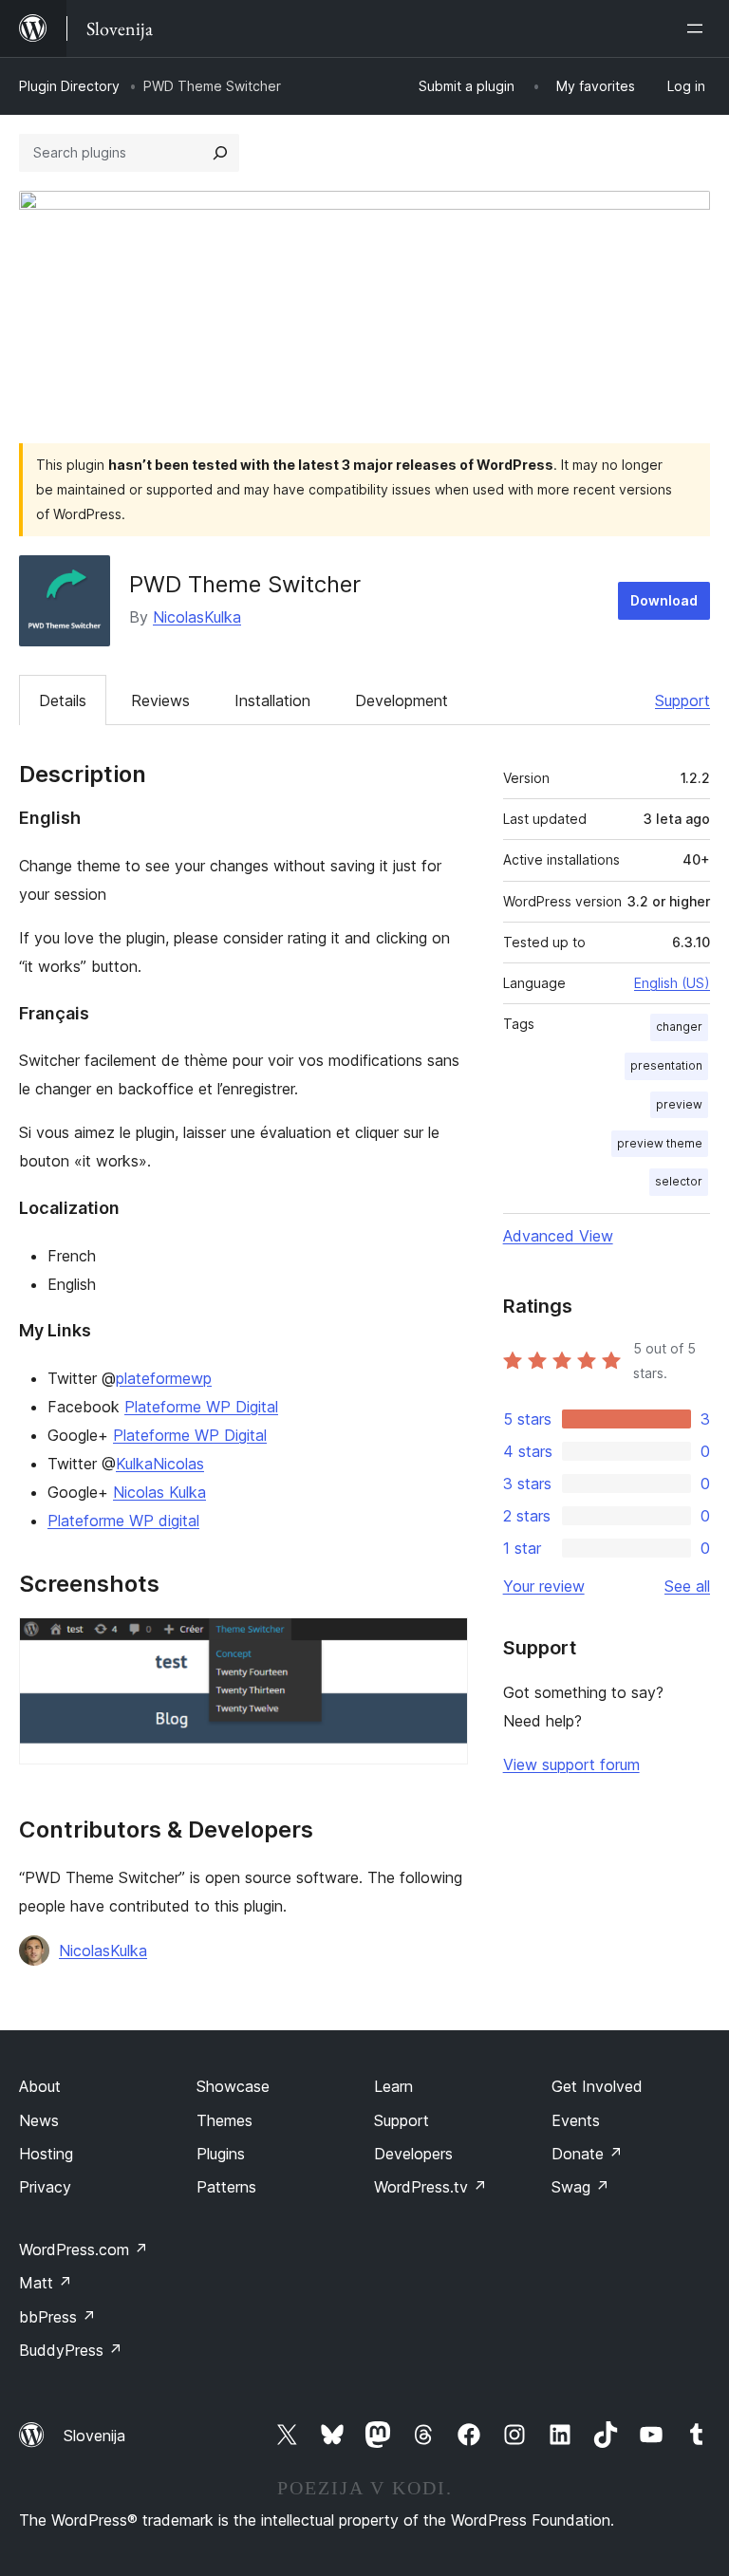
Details (63, 700)
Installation (272, 700)
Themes (224, 2120)
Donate (587, 2154)
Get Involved (597, 2086)
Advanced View (558, 1236)
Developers (413, 2154)
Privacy (45, 2187)
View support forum (571, 1764)
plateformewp (164, 1378)
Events (576, 2120)
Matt (46, 2283)
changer (679, 1027)
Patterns (226, 2187)
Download (664, 600)
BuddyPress (71, 2350)
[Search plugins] (220, 153)
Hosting (46, 2154)
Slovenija (94, 2436)
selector (679, 1181)
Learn (393, 2086)
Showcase (233, 2086)
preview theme (660, 1143)
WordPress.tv (430, 2187)
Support (682, 700)
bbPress (57, 2317)
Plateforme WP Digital (201, 1407)
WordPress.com (84, 2249)
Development (402, 700)
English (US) (672, 983)
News (39, 2120)
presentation (666, 1065)
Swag (580, 2187)
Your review (544, 1586)
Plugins (221, 2154)
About (40, 2086)
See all (687, 1586)
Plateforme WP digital (123, 1521)
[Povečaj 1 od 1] (442, 1643)
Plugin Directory (69, 86)
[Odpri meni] (699, 28)
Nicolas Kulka (159, 1492)
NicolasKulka (197, 617)
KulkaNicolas (160, 1464)
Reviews (160, 700)
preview (679, 1104)
